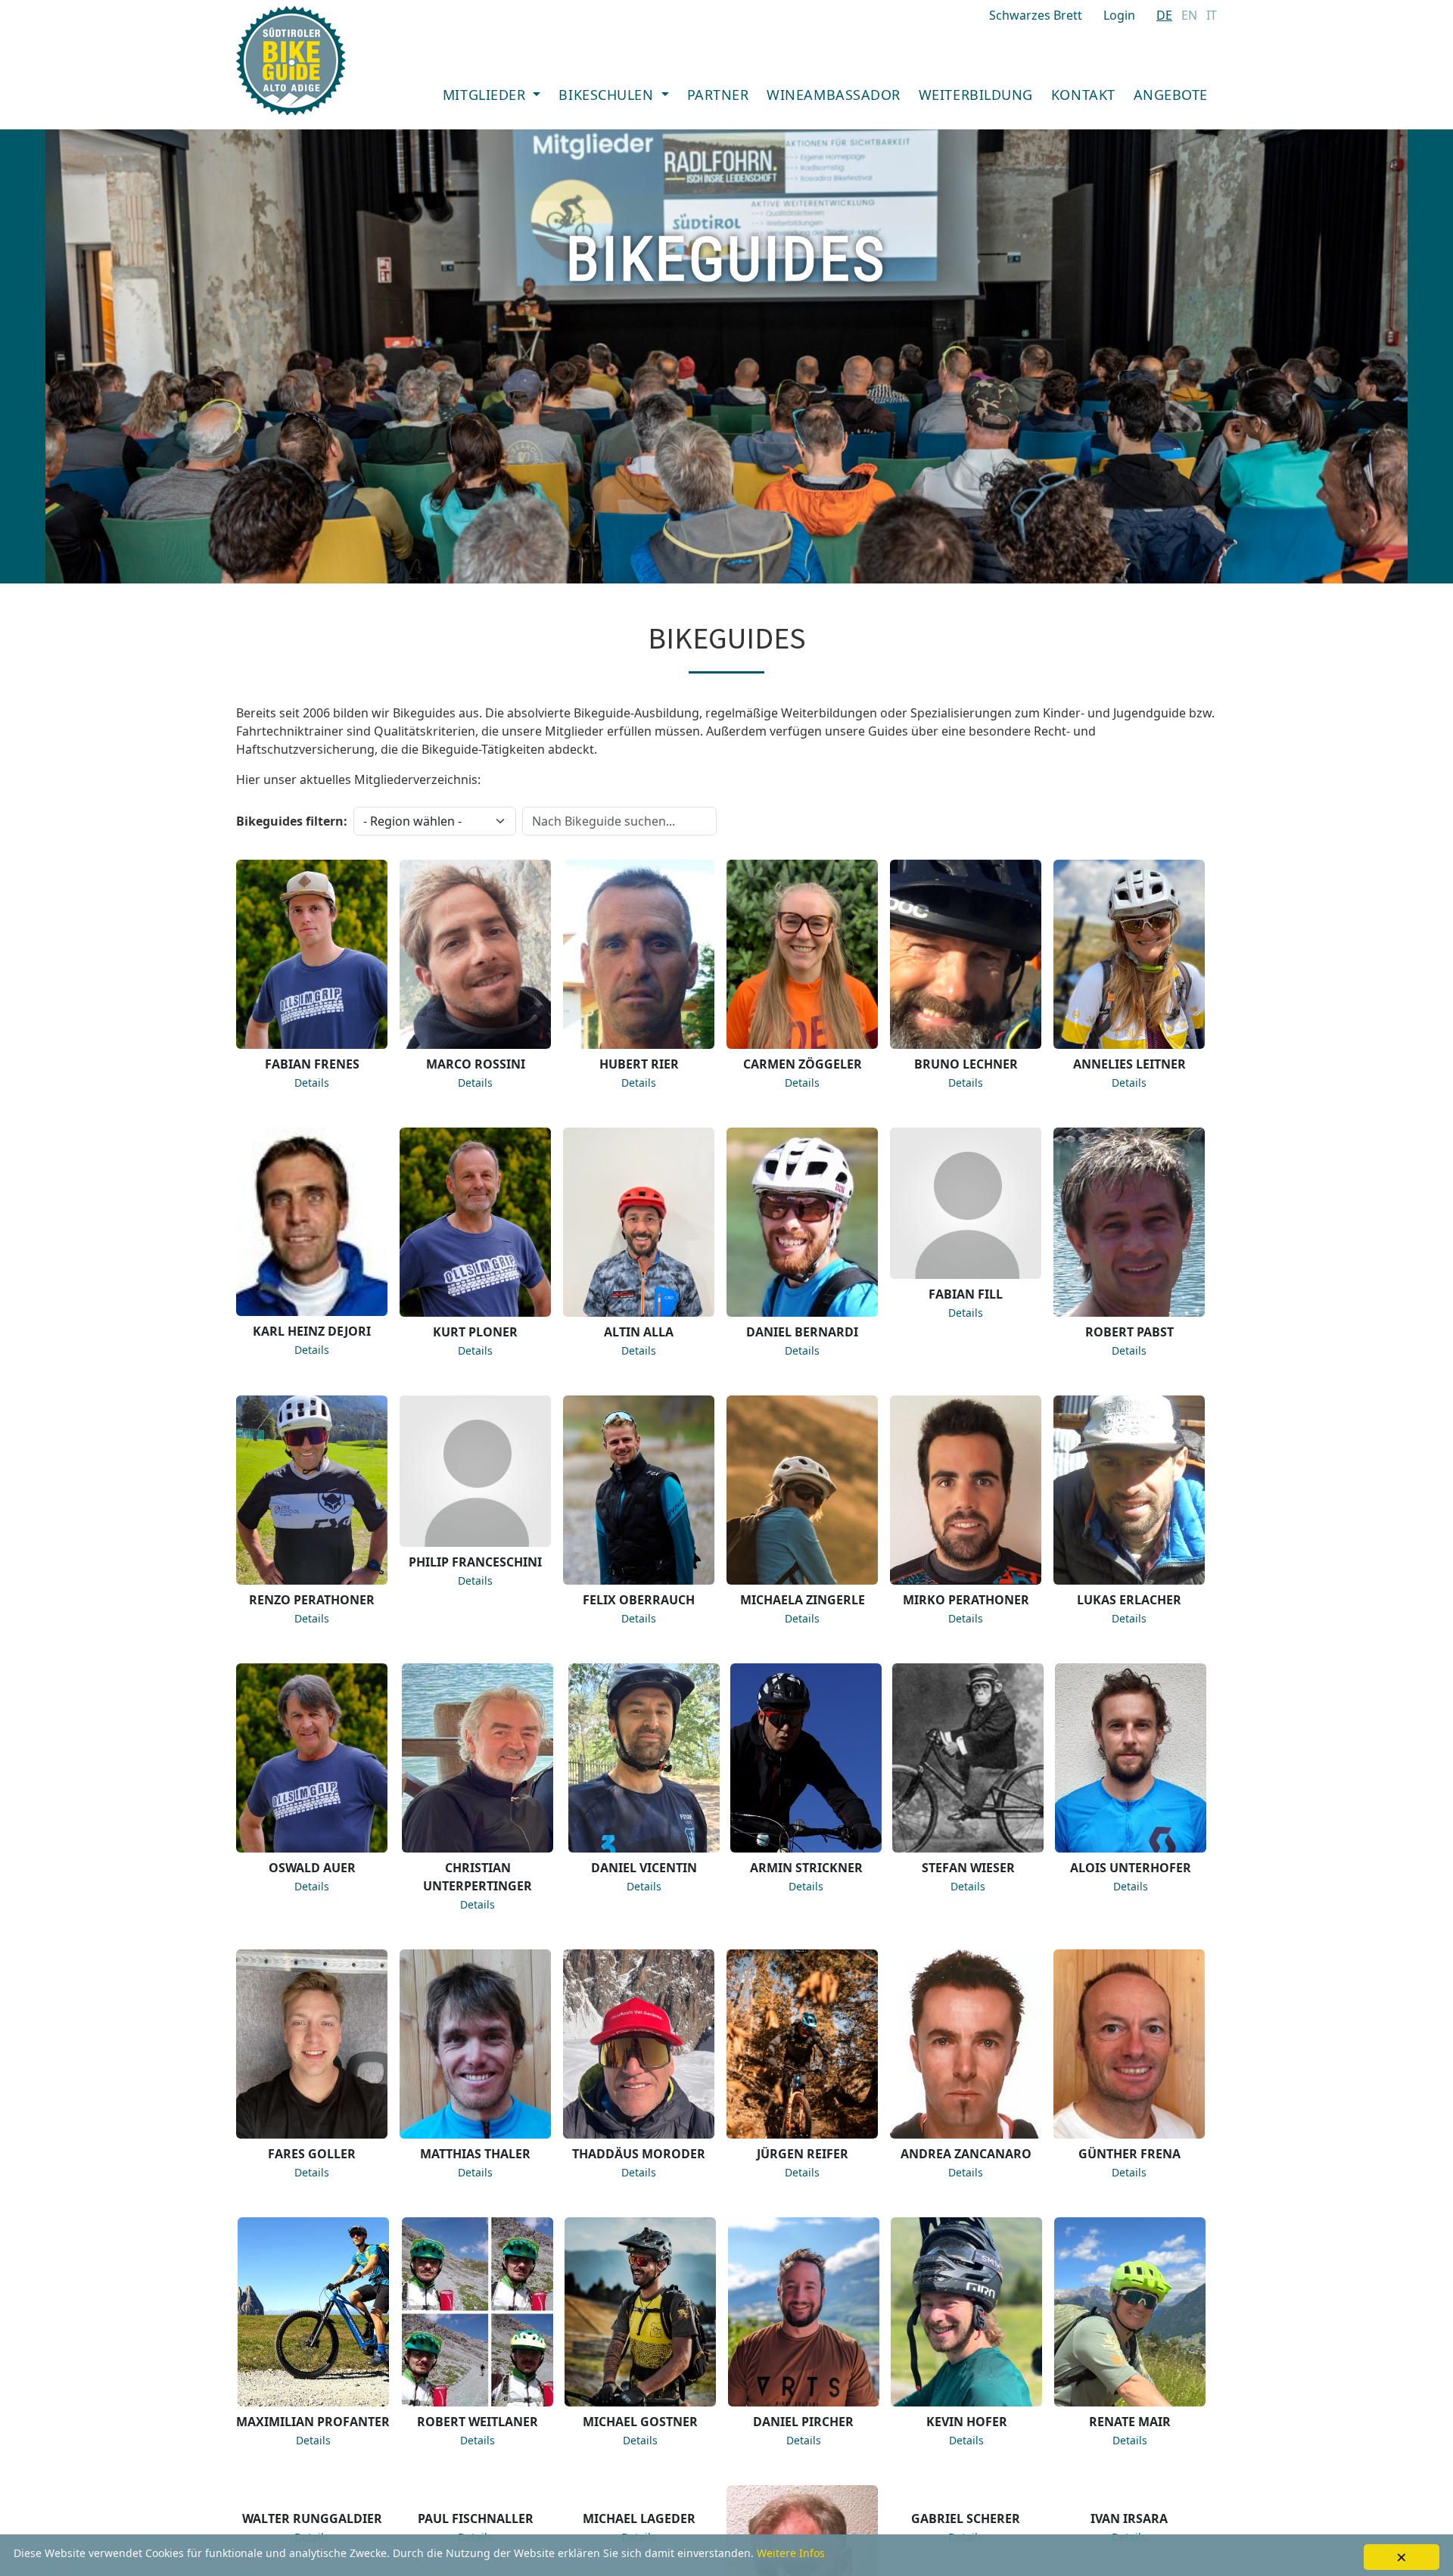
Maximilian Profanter (313, 2422)
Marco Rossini (476, 1064)
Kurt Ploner (475, 1332)
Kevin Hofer (967, 2422)
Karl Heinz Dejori (312, 1331)
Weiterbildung (976, 95)
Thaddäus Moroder (639, 2154)
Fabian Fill (966, 1294)
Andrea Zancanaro (966, 2154)
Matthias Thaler (475, 2154)
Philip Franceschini (475, 1562)
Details (312, 1083)
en (1189, 15)
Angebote (1171, 95)
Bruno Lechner (966, 1064)
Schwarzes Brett (1036, 15)
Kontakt (1083, 95)
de (1164, 15)
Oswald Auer (312, 1868)
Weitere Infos (791, 2553)
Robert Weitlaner (478, 2422)
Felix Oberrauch (639, 1600)
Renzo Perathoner (312, 1600)
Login (1119, 15)
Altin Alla (639, 1332)
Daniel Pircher (803, 2422)
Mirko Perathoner (966, 1600)
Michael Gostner (640, 2422)
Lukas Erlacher (1129, 1600)
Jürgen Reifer (803, 2154)
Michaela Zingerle (803, 1600)
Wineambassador (834, 95)
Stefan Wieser (968, 1868)
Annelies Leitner (1129, 1064)
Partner (718, 95)
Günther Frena (1129, 2154)
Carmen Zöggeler (803, 1064)
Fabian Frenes (312, 1064)
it (1212, 15)
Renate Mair (1130, 2422)
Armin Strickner (806, 1868)
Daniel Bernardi (802, 1332)
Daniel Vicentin (644, 1868)
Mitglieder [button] (486, 95)
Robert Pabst (1129, 1332)
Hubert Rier (639, 1064)
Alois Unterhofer (1131, 1868)
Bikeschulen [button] (608, 95)
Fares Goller (312, 2154)
